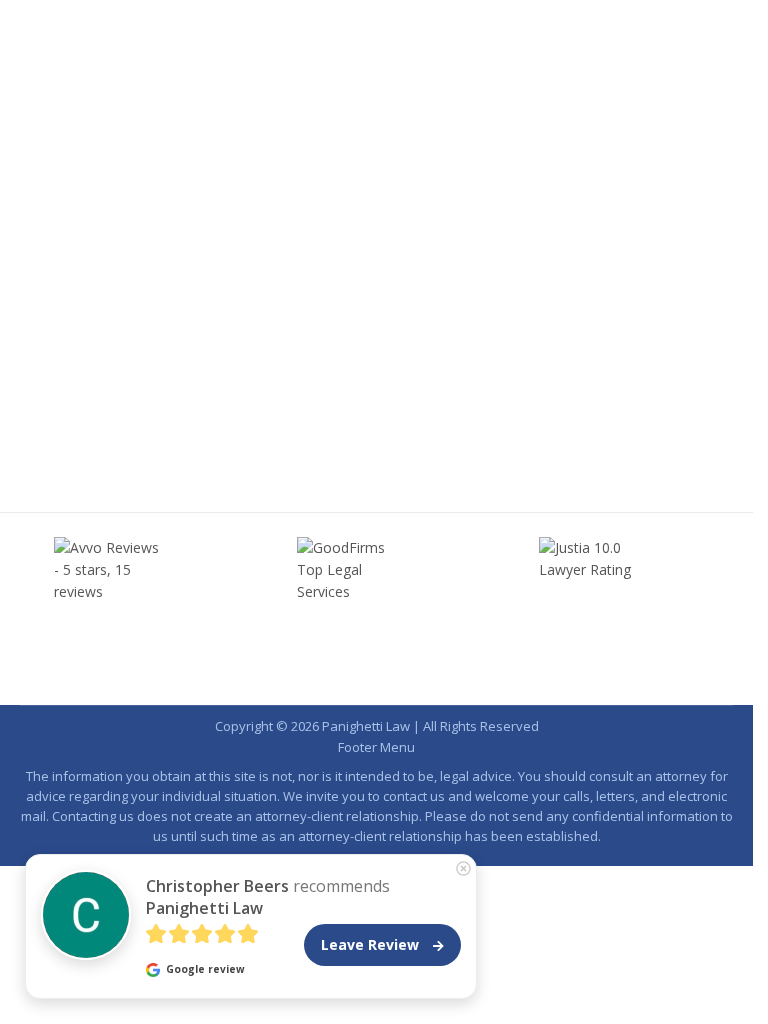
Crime (62, 406)
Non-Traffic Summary (369, 406)
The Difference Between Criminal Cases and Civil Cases (319, 370)
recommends (268, 897)
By (505, 406)
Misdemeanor (256, 406)
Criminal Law (124, 406)
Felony (188, 406)
